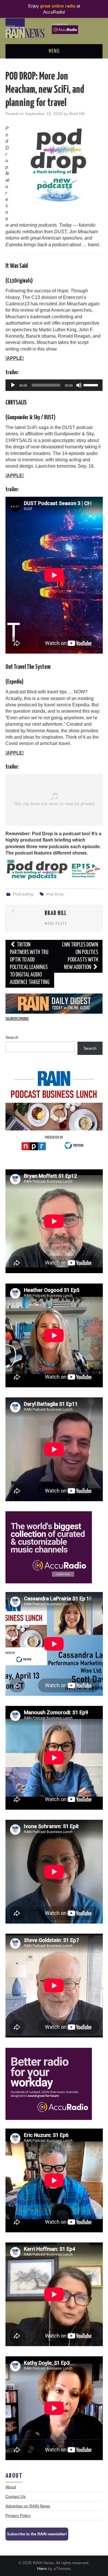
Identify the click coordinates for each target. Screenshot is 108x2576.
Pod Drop (55, 894)
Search (12, 1037)
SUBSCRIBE (17, 1019)
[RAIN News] (54, 28)
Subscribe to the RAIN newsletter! (37, 2534)
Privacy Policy (18, 2515)
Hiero (42, 2569)
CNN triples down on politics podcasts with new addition (80, 956)
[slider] (92, 385)
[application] (54, 385)
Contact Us (16, 2496)
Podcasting (23, 894)
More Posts (56, 924)
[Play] (13, 385)
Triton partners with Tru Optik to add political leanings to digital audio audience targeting (30, 964)
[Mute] (79, 385)
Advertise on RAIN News (28, 2506)
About (11, 2487)
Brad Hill (77, 114)
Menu (54, 51)
